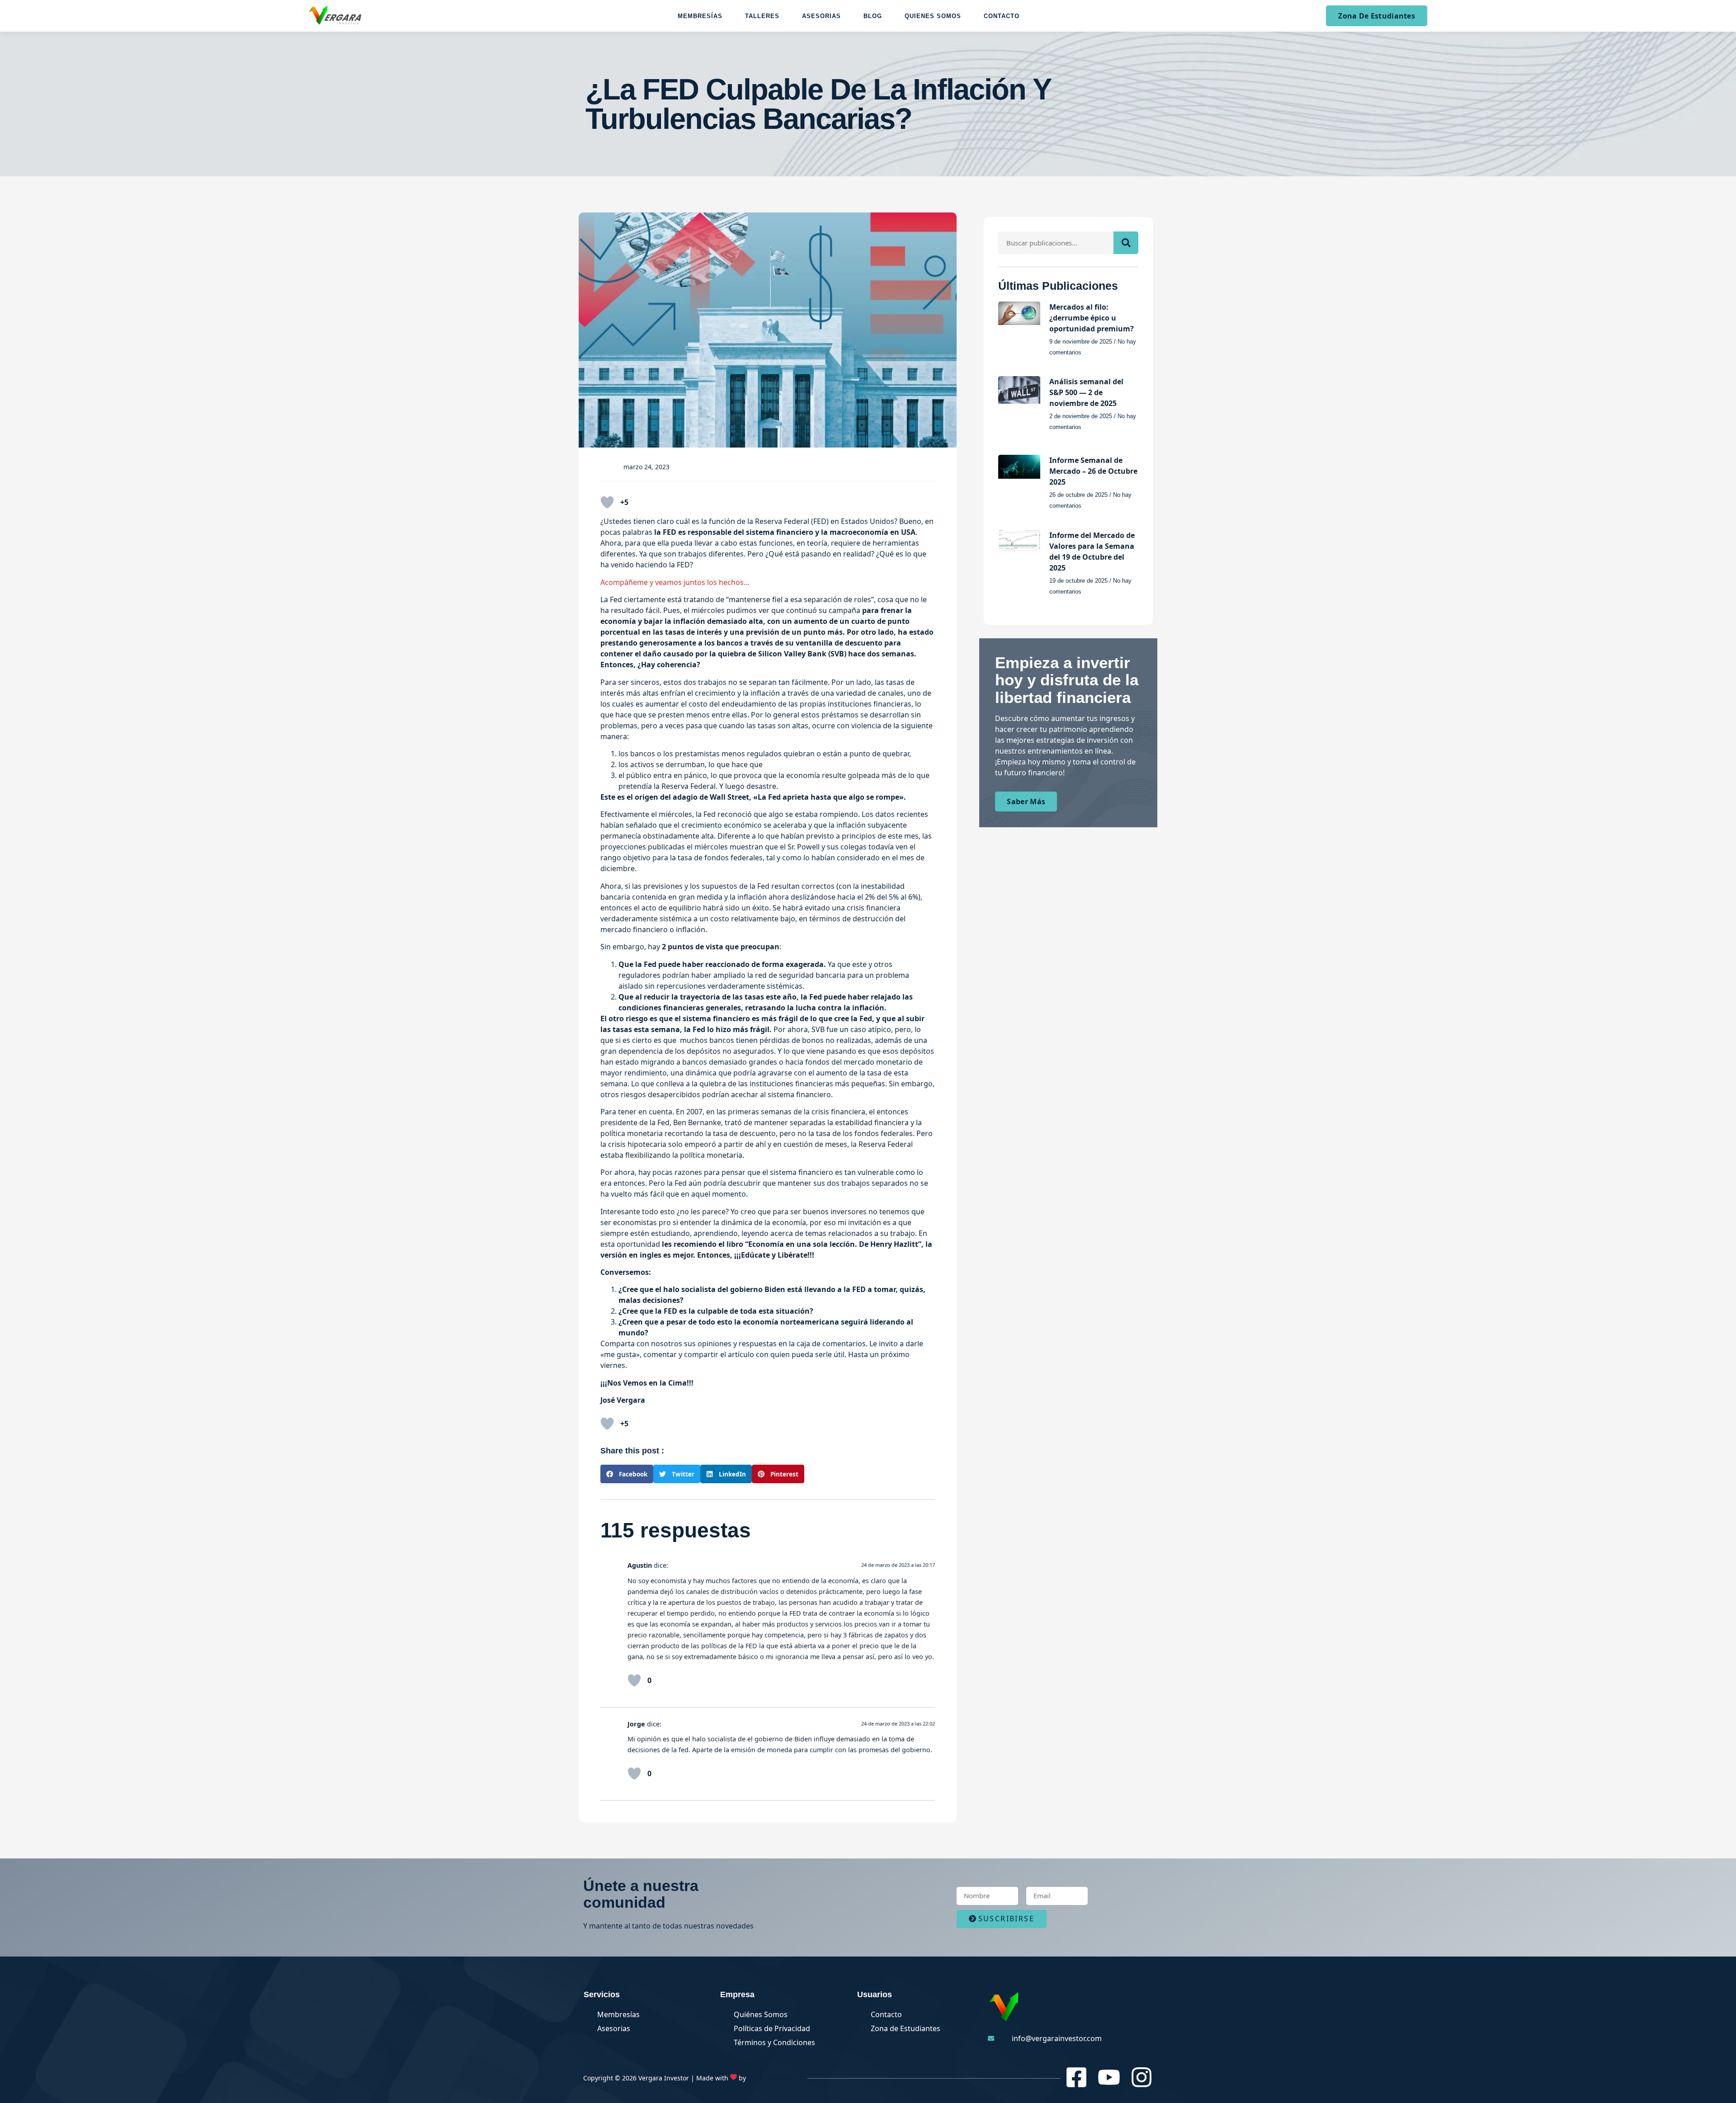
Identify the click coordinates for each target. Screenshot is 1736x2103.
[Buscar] (1126, 243)
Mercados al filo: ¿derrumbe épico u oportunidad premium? (1092, 318)
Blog (873, 16)
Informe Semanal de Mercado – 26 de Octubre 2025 (1093, 471)
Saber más (1026, 802)
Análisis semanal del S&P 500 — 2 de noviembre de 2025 (1086, 392)
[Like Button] (607, 502)
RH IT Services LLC (775, 2078)
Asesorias (821, 16)
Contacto (1002, 16)
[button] (627, 1474)
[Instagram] (1142, 2077)
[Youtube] (1109, 2077)
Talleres (762, 16)
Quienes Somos (933, 16)
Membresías (700, 16)
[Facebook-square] (1076, 2077)
